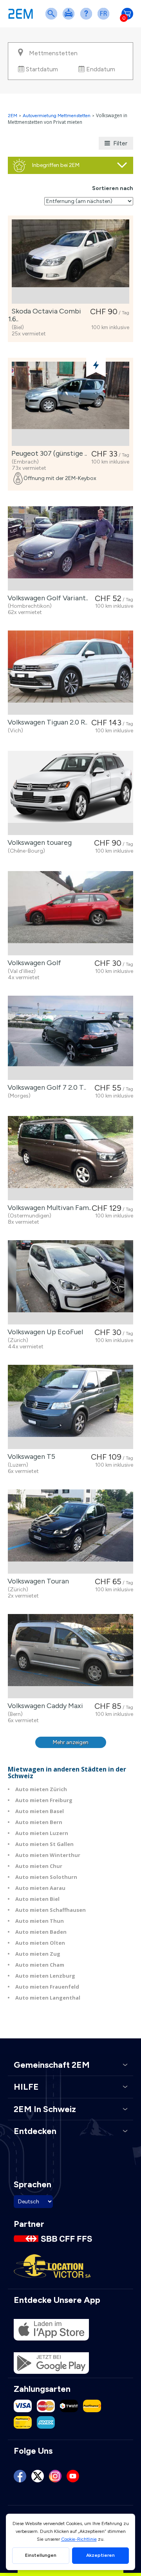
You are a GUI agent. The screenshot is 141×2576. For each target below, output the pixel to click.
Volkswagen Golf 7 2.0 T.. (45, 1087)
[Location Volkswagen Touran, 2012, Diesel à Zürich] (70, 1532)
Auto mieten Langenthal (48, 1998)
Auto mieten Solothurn (46, 1877)
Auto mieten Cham (40, 1965)
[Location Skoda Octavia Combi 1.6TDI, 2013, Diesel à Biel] (70, 262)
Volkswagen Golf (33, 963)
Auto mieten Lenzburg (45, 1976)
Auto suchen (53, 19)
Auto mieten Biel (37, 1899)
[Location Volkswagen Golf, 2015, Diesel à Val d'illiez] (70, 913)
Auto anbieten (70, 19)
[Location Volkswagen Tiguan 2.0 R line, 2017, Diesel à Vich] (70, 673)
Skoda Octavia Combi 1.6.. (45, 315)
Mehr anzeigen (71, 1742)
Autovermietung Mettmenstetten (57, 116)
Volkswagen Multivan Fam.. (48, 1208)
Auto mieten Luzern (42, 1833)
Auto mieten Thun (40, 1921)
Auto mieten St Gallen (44, 1844)
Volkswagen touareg (38, 842)
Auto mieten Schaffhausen (51, 1910)
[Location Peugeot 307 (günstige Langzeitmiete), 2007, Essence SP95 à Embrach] (70, 404)
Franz (105, 19)
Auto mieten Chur (39, 1866)
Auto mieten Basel (40, 1811)
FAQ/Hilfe (88, 19)
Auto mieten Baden (41, 1932)
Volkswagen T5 (30, 1456)
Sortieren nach (113, 188)
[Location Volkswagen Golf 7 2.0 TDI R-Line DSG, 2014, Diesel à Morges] (70, 1038)
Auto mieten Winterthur (48, 1855)
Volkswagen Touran (37, 1581)
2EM (13, 116)
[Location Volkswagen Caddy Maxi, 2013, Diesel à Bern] (70, 1656)
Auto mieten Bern (39, 1822)
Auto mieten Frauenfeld (47, 1987)
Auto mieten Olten (40, 1943)
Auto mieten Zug (38, 1954)
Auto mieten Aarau (40, 1888)
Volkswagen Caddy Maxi (44, 1706)
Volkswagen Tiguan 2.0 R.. (46, 722)
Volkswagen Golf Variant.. (46, 598)
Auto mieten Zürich (41, 1789)
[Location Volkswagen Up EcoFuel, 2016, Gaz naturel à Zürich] (70, 1282)
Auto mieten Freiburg (44, 1800)
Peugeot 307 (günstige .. (48, 453)
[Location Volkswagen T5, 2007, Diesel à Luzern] (70, 1407)
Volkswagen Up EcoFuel (44, 1332)
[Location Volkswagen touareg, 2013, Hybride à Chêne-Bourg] (70, 793)
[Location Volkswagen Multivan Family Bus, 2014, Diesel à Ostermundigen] (70, 1158)
